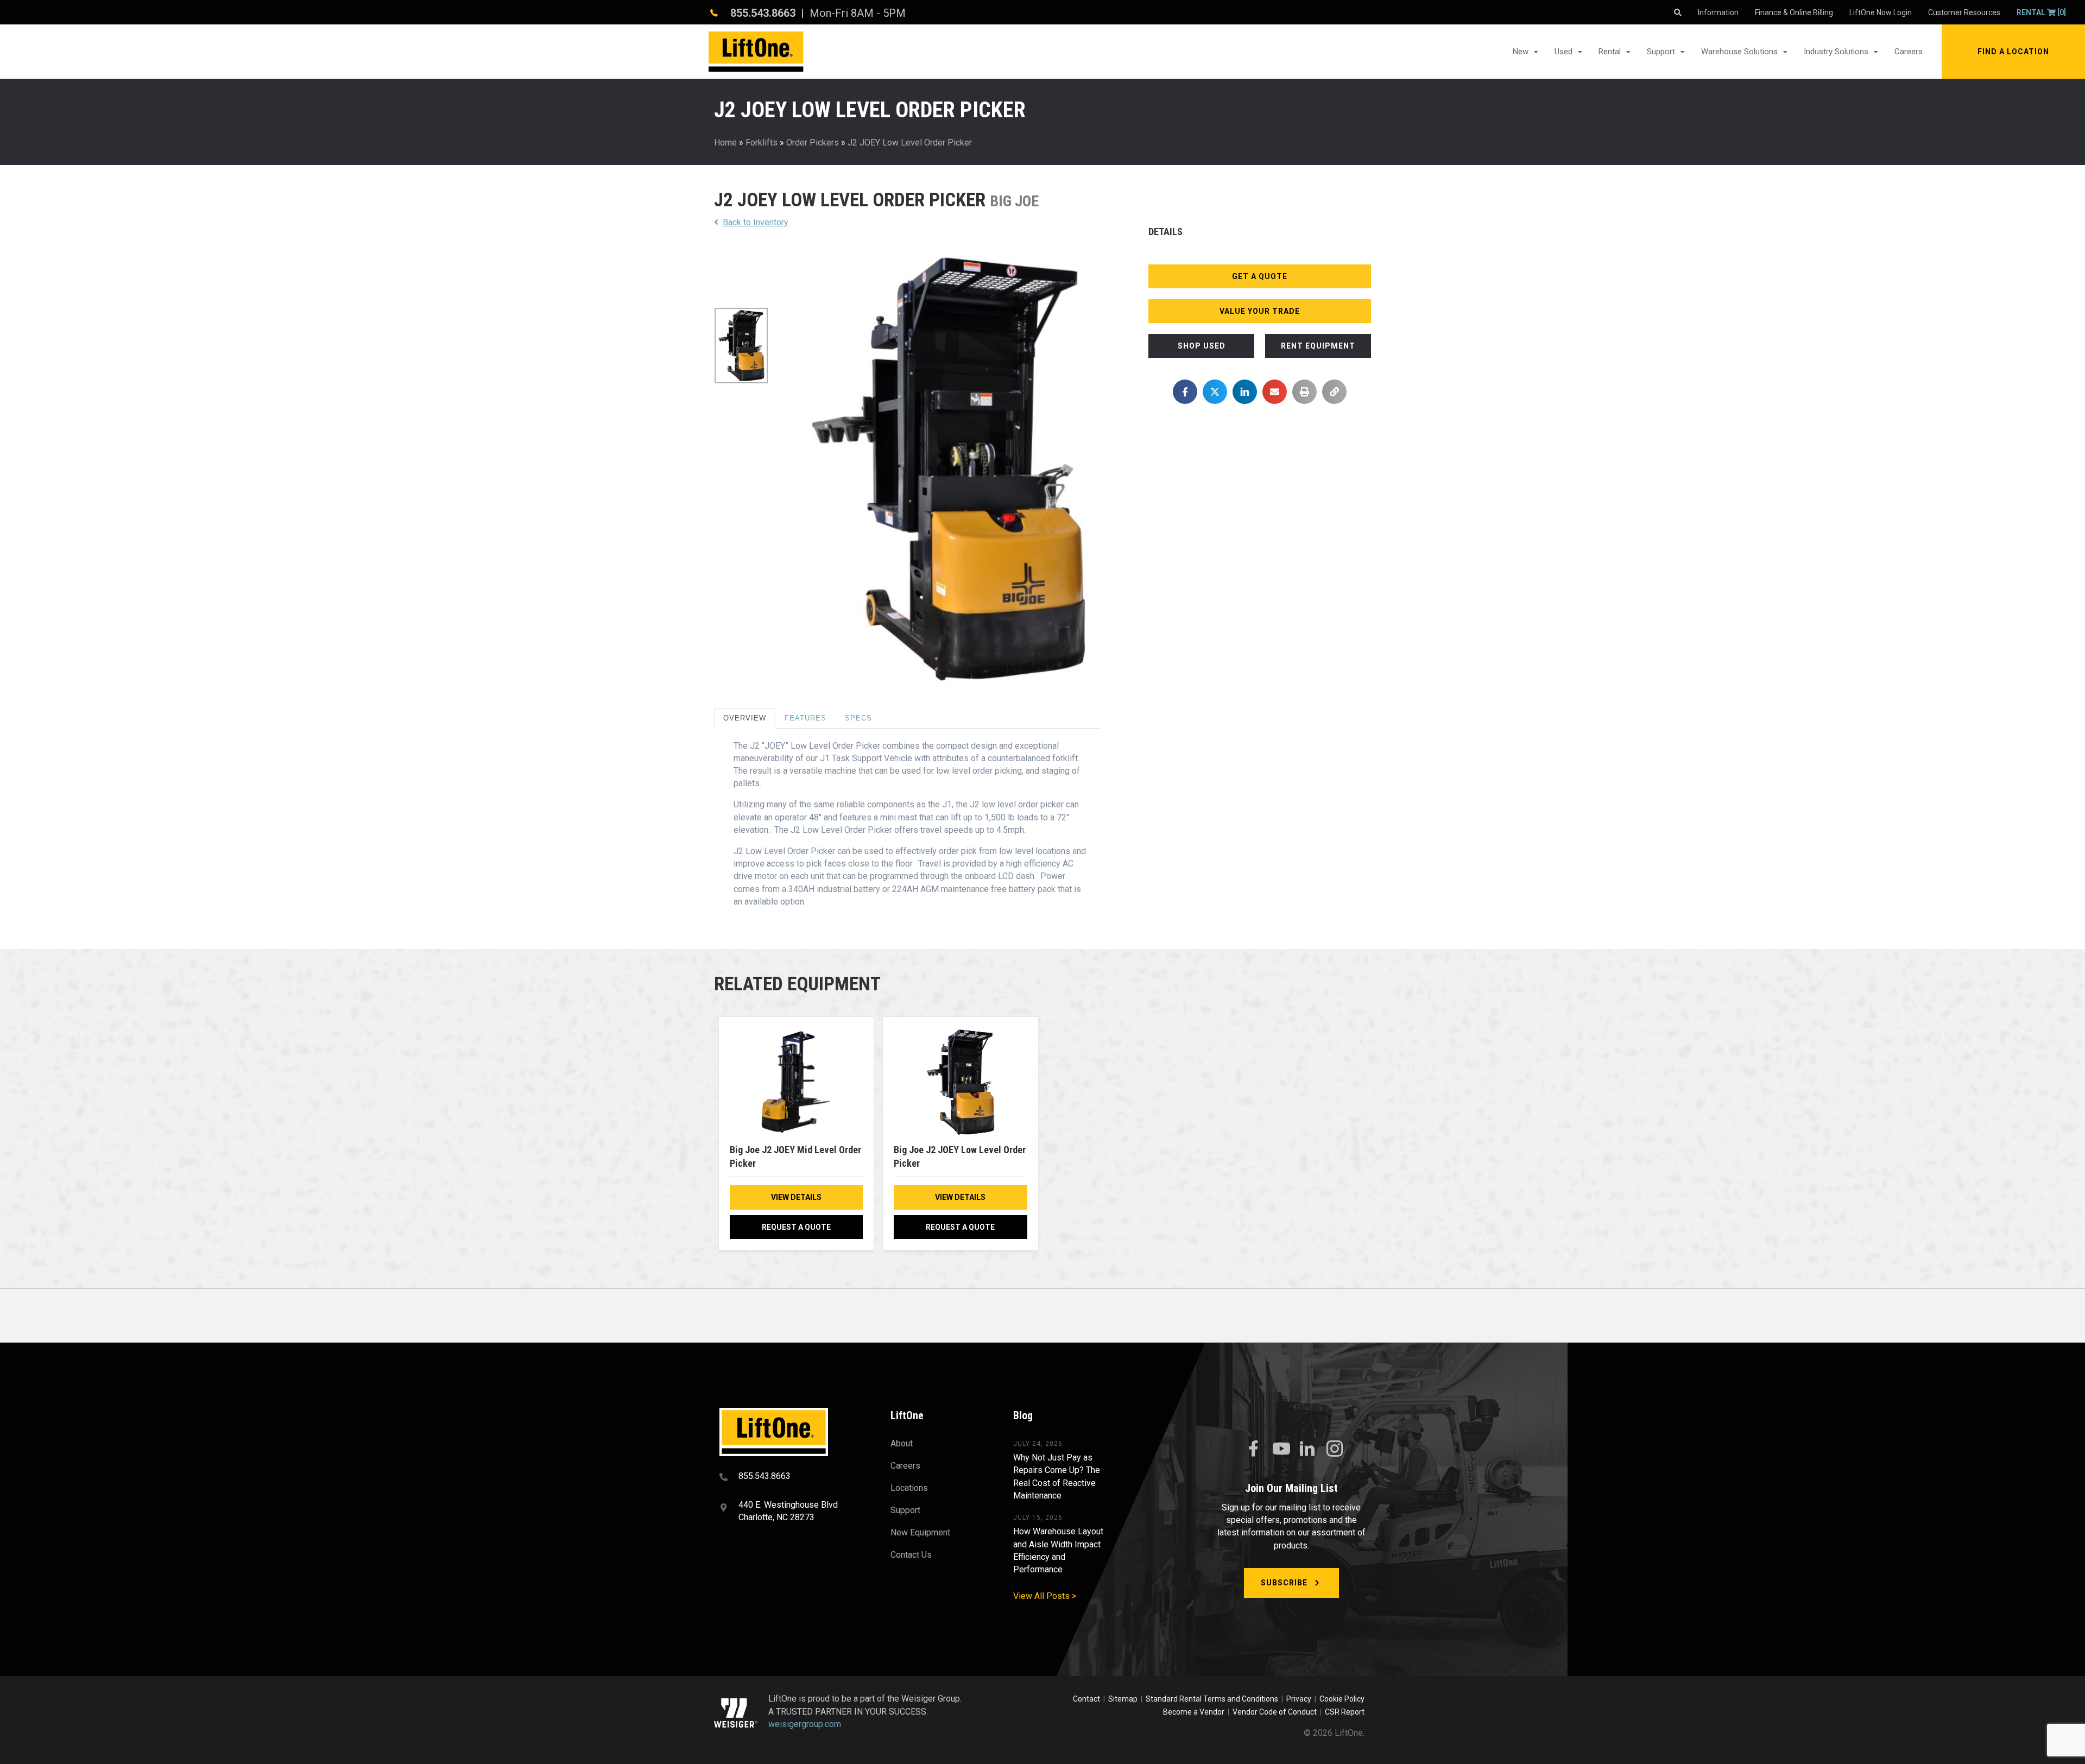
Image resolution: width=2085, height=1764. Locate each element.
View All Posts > (1045, 1596)
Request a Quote (796, 1227)
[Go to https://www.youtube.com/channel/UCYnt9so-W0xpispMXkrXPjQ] (1280, 1449)
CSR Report (1345, 1712)
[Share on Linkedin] (1245, 392)
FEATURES (805, 718)
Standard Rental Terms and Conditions (1212, 1699)
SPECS (858, 718)
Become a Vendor (1194, 1712)
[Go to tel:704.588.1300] (791, 1477)
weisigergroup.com (805, 1724)
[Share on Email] (1275, 392)
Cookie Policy (1342, 1699)
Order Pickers (813, 143)
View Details (796, 1197)
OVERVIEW (745, 718)
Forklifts (762, 143)
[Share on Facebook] (1185, 392)
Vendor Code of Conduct (1276, 1712)
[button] (2013, 52)
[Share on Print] (1304, 392)
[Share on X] (1215, 392)
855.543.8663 (763, 13)
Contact (1087, 1699)
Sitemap (1124, 1699)
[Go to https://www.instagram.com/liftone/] (1335, 1450)
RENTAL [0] (2041, 12)
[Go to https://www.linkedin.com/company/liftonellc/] (1307, 1450)
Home (725, 143)
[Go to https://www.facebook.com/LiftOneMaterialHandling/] (1253, 1449)
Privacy (1299, 1699)
